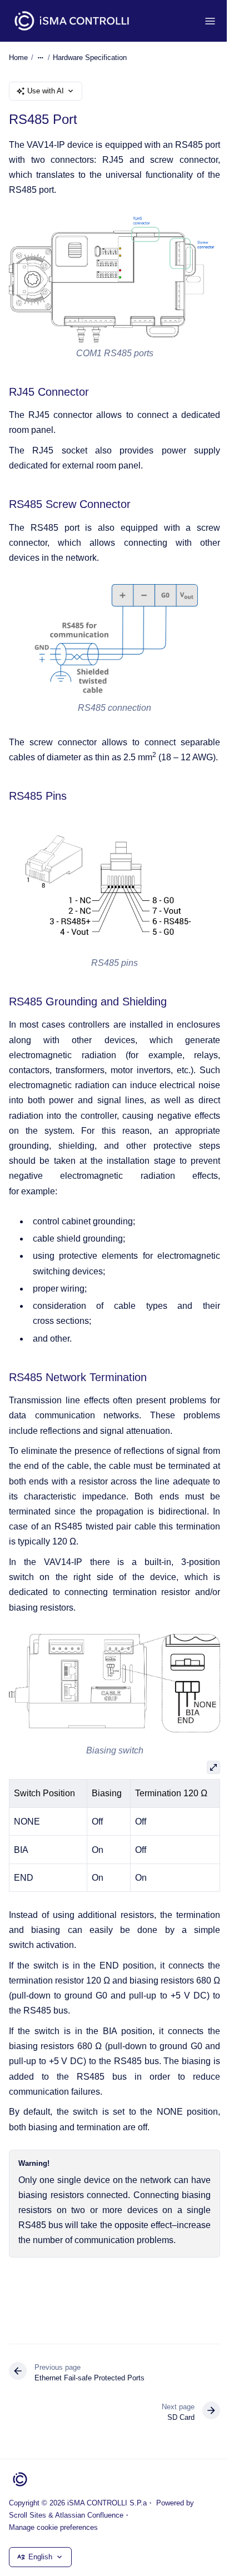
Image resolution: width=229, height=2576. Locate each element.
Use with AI (46, 91)
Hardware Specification (90, 58)
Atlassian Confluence (89, 2515)
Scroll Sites (28, 2515)
